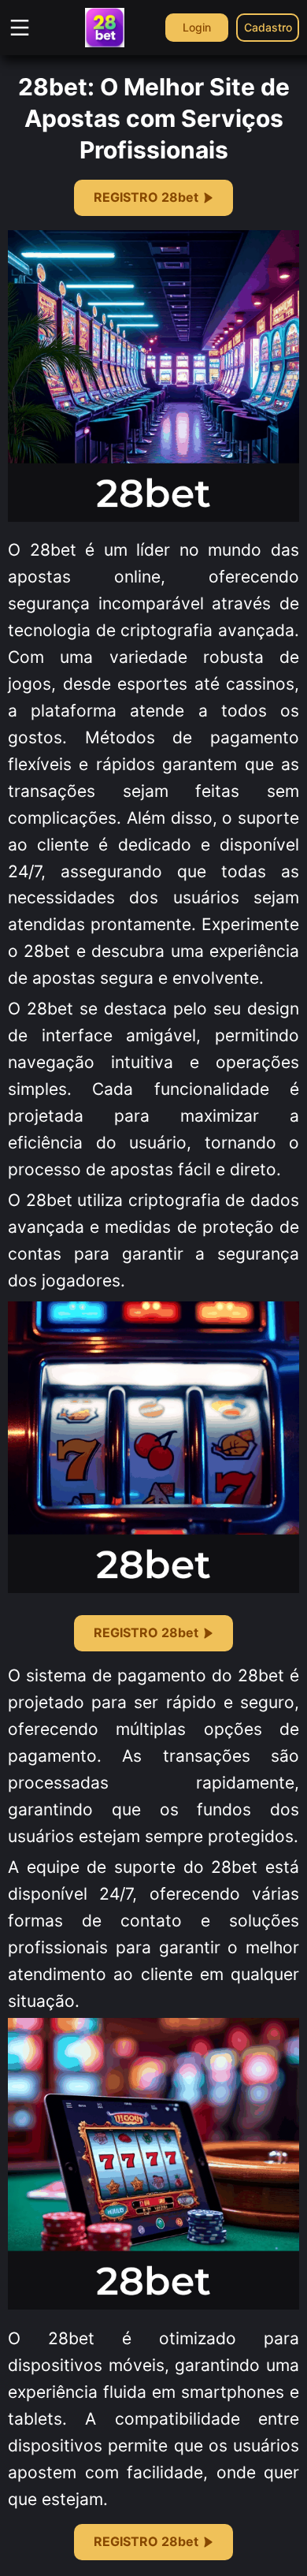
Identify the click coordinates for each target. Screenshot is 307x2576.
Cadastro (268, 27)
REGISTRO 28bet (146, 197)
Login (197, 27)
